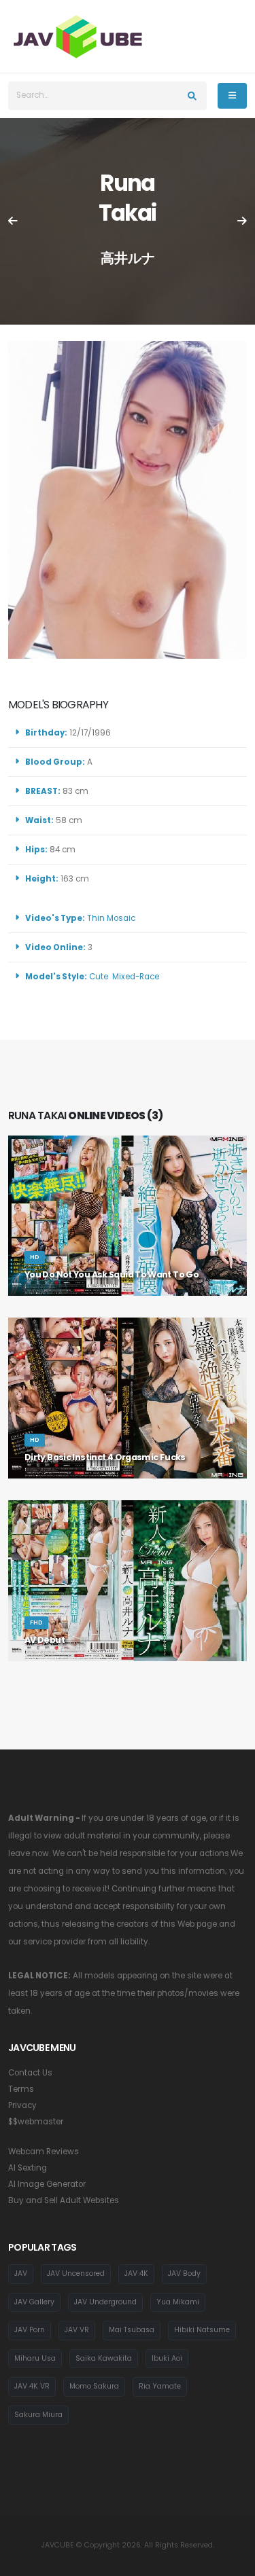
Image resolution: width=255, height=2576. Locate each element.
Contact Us (30, 2073)
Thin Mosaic (111, 918)
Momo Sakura (94, 2386)
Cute (99, 977)
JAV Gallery (34, 2302)
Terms (21, 2089)
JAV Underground (105, 2302)
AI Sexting (28, 2168)
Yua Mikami (178, 2302)
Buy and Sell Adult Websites (64, 2200)
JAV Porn (30, 2330)
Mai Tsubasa (132, 2330)
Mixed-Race (136, 977)
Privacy (22, 2105)
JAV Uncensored (76, 2273)
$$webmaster (36, 2122)
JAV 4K (136, 2273)
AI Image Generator (47, 2184)
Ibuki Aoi (167, 2358)
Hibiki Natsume (202, 2330)
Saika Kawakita (104, 2358)
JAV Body (184, 2273)
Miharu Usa (35, 2358)
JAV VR (77, 2330)
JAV (21, 2273)
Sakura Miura (38, 2415)
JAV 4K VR (32, 2386)
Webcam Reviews (44, 2152)
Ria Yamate (160, 2386)
